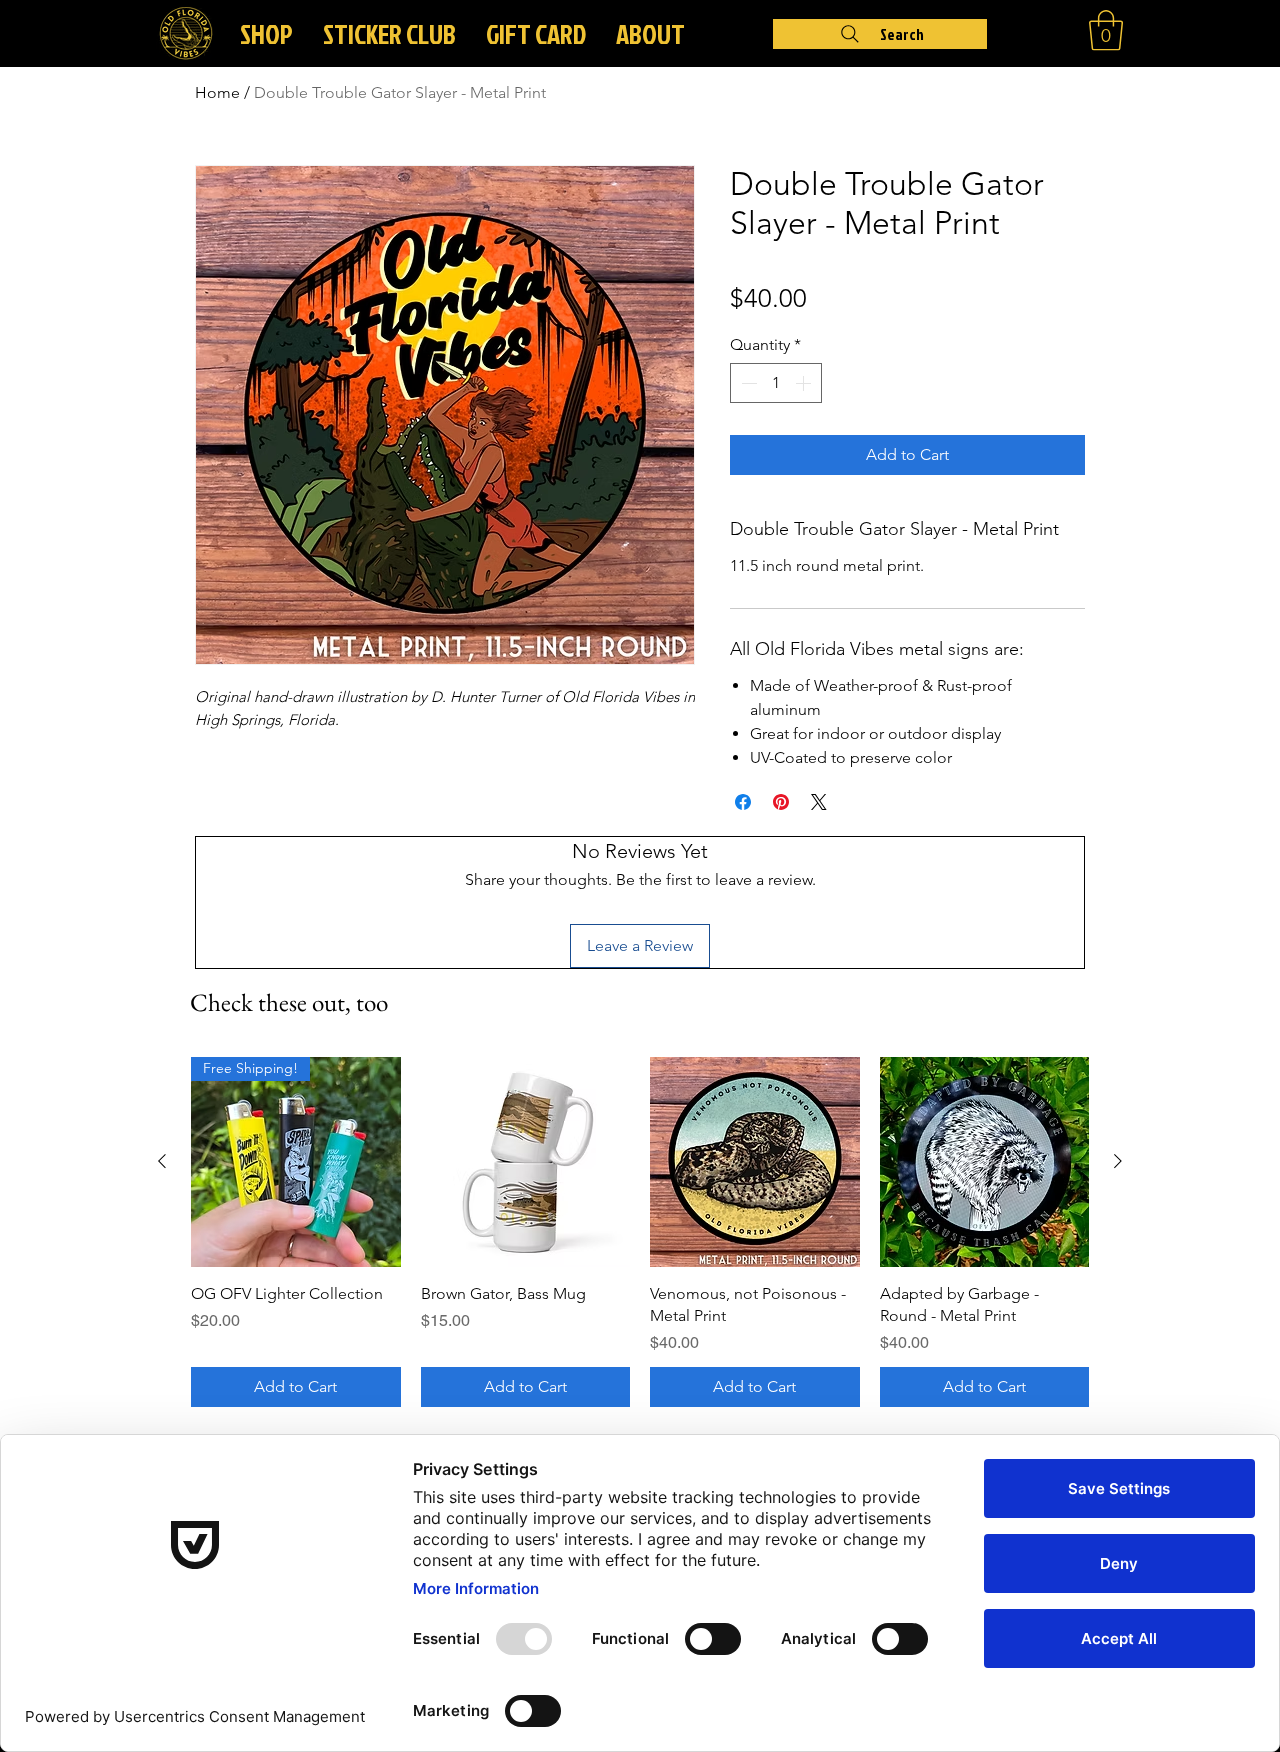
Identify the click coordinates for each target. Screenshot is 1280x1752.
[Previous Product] (162, 1161)
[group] (640, 1232)
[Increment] (805, 383)
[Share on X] (819, 802)
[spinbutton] (776, 383)
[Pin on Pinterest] (781, 802)
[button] (650, 33)
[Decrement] (747, 383)
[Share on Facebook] (743, 802)
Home (217, 92)
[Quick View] (526, 1162)
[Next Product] (1118, 1161)
